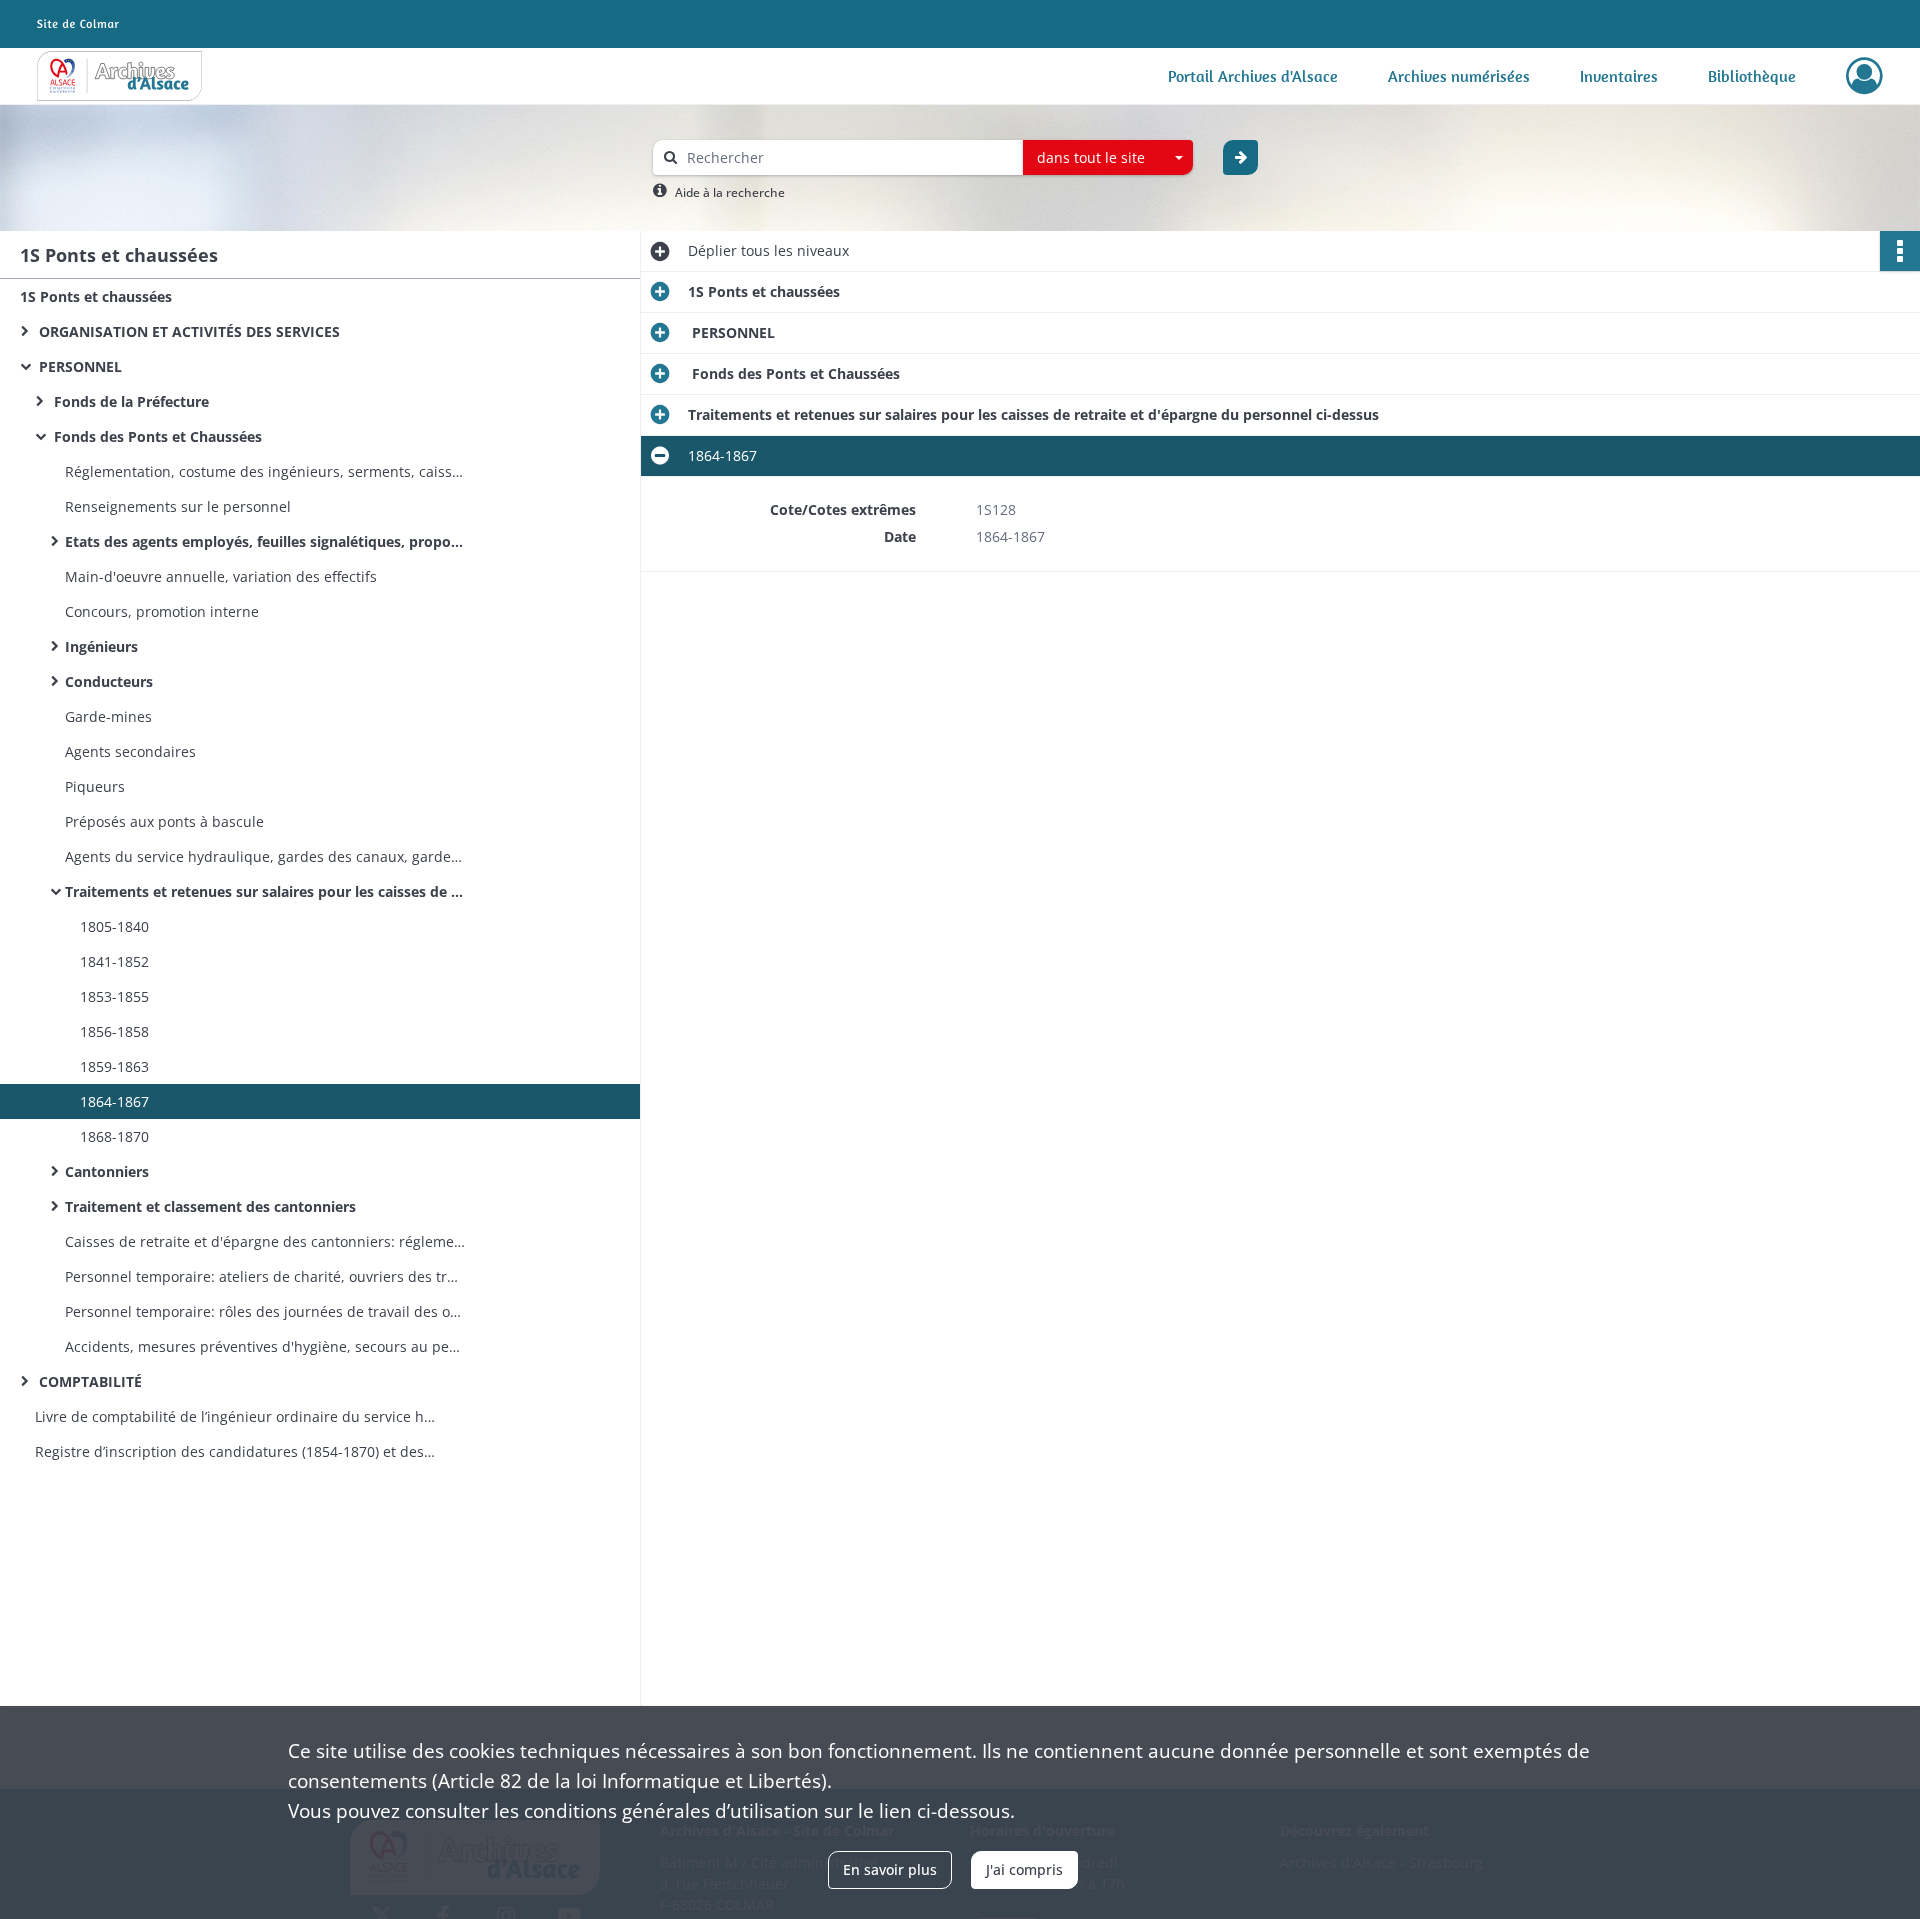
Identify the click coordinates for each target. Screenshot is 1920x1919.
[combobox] (1108, 158)
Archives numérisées (1459, 76)
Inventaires (1619, 76)
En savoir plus (890, 1869)
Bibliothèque (1752, 76)
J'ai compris (1024, 1869)
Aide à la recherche (730, 192)
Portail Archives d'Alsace (1253, 76)
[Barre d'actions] (1900, 251)
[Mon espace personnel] (1864, 76)
